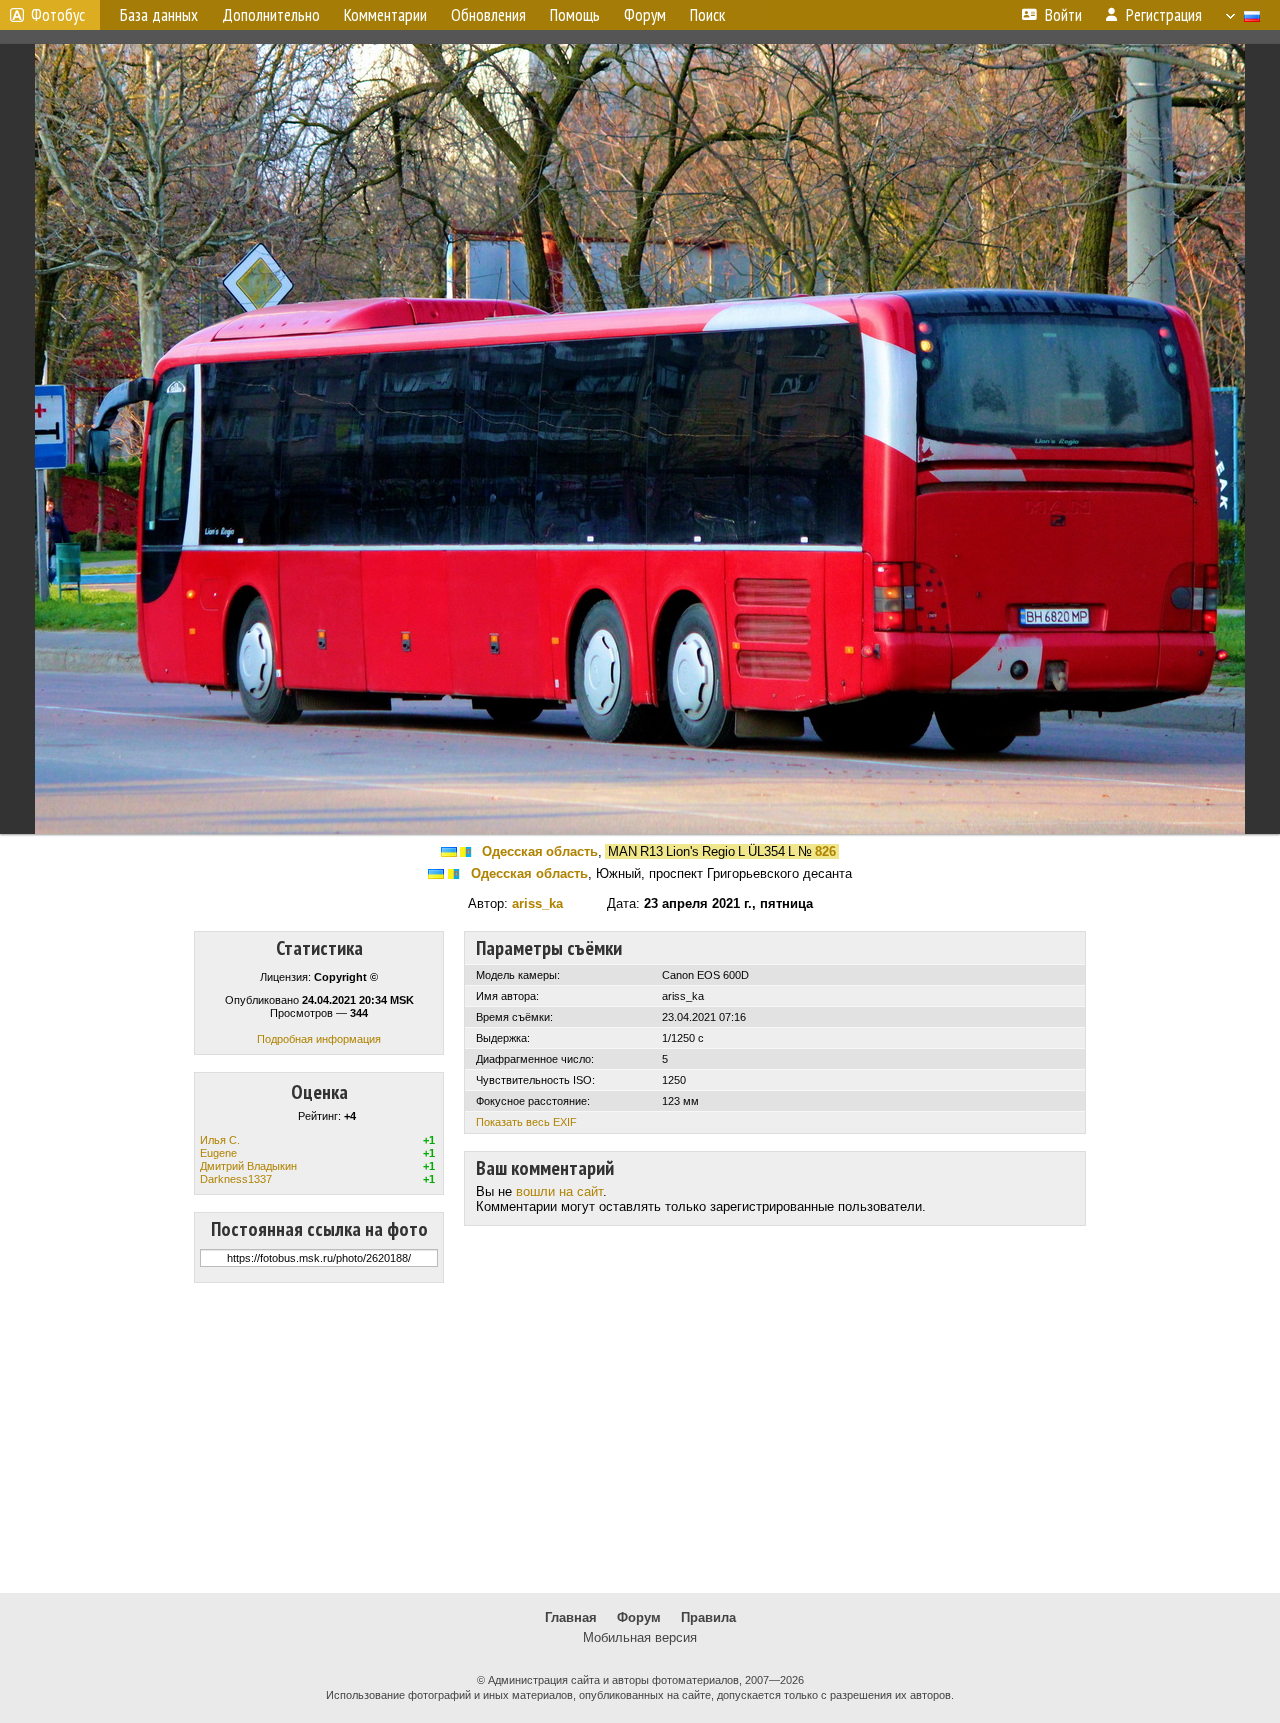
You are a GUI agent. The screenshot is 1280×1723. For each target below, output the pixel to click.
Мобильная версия (640, 1637)
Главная (571, 1617)
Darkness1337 (236, 1179)
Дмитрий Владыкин (248, 1166)
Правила (708, 1617)
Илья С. (220, 1140)
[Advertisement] (640, 1438)
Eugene (218, 1153)
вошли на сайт (559, 1191)
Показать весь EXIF (526, 1122)
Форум (639, 1617)
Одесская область (540, 851)
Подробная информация (319, 1039)
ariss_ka (537, 903)
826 (825, 851)
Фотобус (58, 15)
